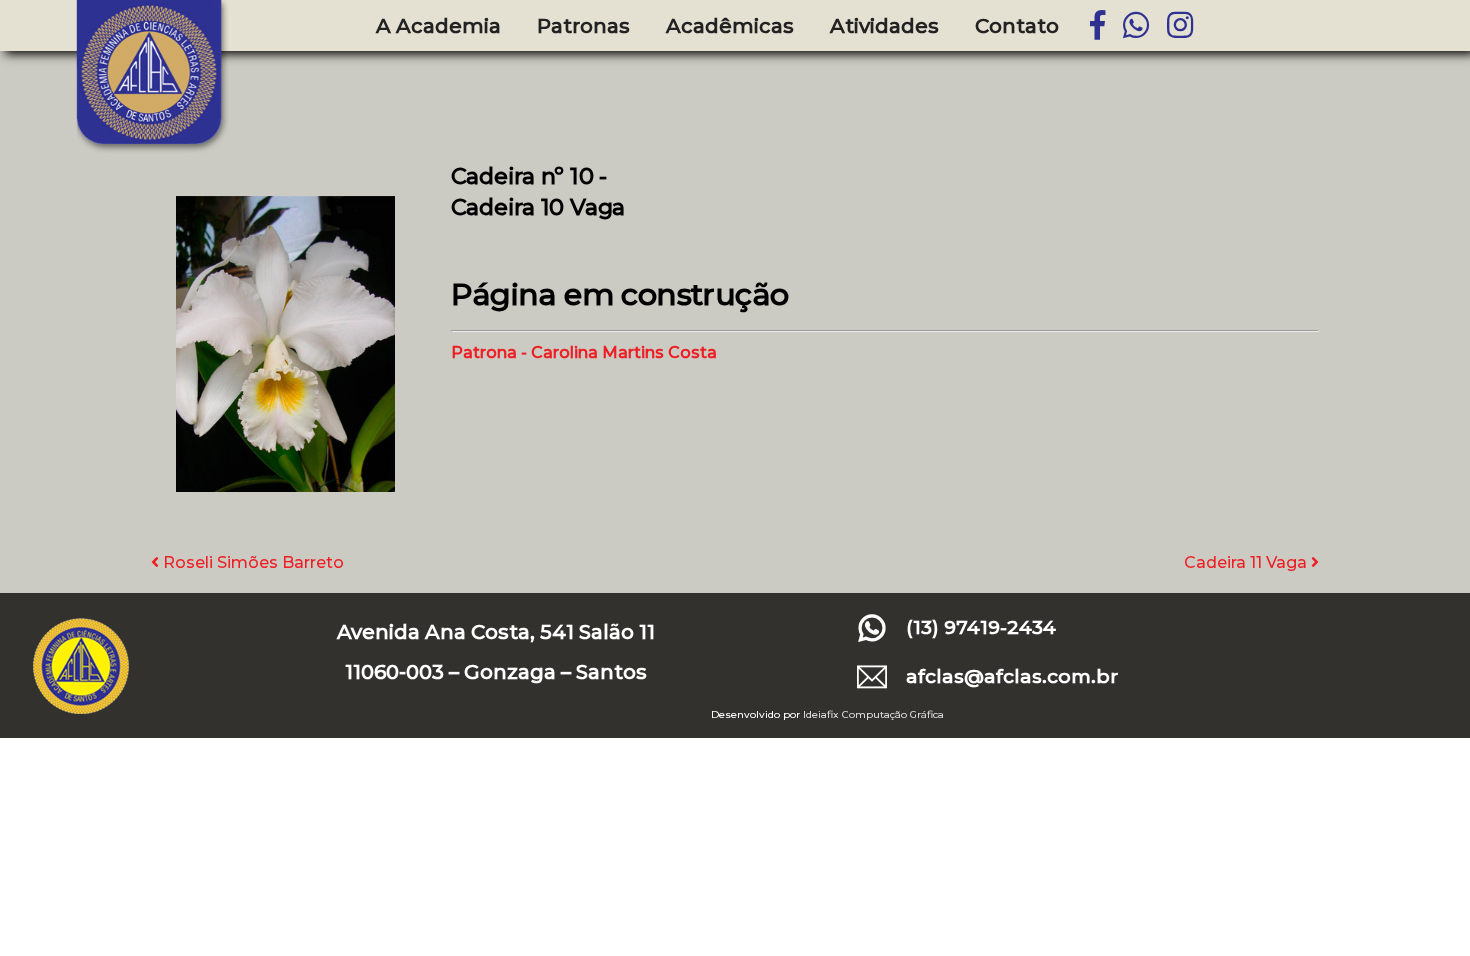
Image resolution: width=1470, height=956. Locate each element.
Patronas (583, 26)
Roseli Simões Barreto (251, 562)
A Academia (438, 26)
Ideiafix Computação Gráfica (873, 714)
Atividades (884, 26)
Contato (1017, 26)
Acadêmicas (730, 26)
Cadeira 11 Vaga (1247, 562)
